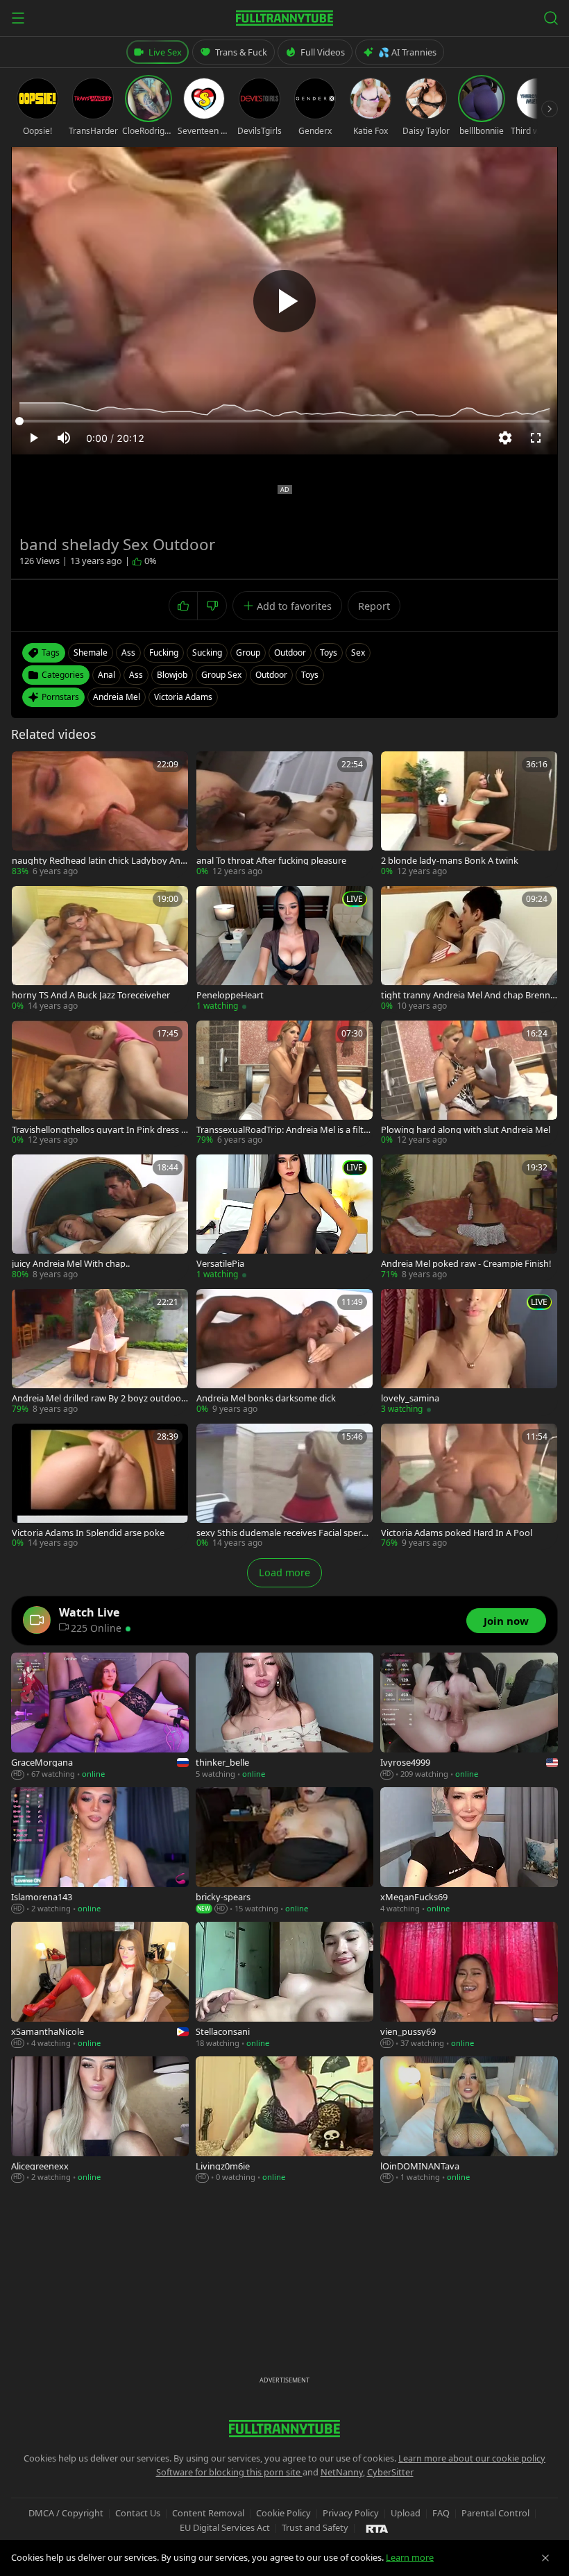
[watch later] (27, 767)
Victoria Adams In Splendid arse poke (88, 1533)
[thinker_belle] (284, 1716)
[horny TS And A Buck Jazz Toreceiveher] (100, 949)
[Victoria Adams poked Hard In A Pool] (469, 1487)
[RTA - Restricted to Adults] (377, 2528)
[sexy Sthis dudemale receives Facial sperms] (284, 1487)
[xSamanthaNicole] (100, 1986)
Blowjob (172, 675)
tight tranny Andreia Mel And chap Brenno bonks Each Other (468, 995)
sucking (207, 652)
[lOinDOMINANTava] (469, 2120)
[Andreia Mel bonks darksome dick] (284, 1352)
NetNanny (342, 2472)
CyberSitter (390, 2472)
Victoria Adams (183, 697)
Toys (310, 675)
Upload (406, 2513)
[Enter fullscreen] (536, 438)
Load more (284, 1572)
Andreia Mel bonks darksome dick (266, 1398)
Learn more (410, 2557)
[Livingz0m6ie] (284, 2120)
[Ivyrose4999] (469, 1716)
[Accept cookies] (545, 2558)
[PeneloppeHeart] (284, 949)
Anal (107, 675)
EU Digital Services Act (225, 2527)
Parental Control (495, 2513)
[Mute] (64, 438)
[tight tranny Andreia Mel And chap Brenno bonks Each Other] (469, 949)
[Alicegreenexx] (100, 2120)
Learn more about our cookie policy (472, 2458)
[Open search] (551, 18)
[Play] (284, 301)
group (248, 652)
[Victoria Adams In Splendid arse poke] (100, 1487)
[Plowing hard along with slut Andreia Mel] (469, 1084)
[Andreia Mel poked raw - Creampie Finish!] (469, 1218)
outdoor (290, 652)
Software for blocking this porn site (229, 2472)
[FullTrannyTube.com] (284, 18)
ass (128, 652)
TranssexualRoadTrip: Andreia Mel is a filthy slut (283, 1130)
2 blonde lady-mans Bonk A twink (450, 861)
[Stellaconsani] (284, 1986)
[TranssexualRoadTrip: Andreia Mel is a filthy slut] (284, 1084)
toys (329, 652)
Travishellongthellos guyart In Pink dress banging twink (99, 1130)
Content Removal (208, 2513)
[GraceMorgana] (100, 1716)
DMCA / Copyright (66, 2513)
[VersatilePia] (284, 1218)
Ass (136, 675)
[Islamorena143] (100, 1851)
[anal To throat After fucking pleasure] (284, 814)
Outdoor (271, 675)
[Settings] (505, 438)
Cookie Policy (283, 2513)
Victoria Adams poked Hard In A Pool (457, 1533)
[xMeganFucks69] (469, 1851)
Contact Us (138, 2513)
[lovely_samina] (469, 1352)
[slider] (284, 421)
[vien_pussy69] (469, 1986)
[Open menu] (18, 18)
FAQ (441, 2513)
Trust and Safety (315, 2527)
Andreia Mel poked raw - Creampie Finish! (466, 1264)
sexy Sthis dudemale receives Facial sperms (283, 1533)
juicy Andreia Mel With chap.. (71, 1264)
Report (374, 606)
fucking (164, 652)
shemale (91, 652)
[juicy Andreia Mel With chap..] (100, 1218)
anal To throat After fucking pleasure (271, 861)
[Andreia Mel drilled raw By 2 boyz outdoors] (100, 1352)
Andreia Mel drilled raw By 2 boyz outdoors (98, 1398)
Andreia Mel (117, 697)
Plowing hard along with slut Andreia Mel (466, 1130)
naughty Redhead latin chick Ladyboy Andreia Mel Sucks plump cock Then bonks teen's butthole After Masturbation (99, 861)
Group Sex (221, 675)
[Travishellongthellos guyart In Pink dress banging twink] (100, 1084)
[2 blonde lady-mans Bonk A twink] (469, 814)
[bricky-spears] (284, 1851)
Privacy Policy (351, 2513)
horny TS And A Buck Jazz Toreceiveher (91, 995)
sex (358, 652)
